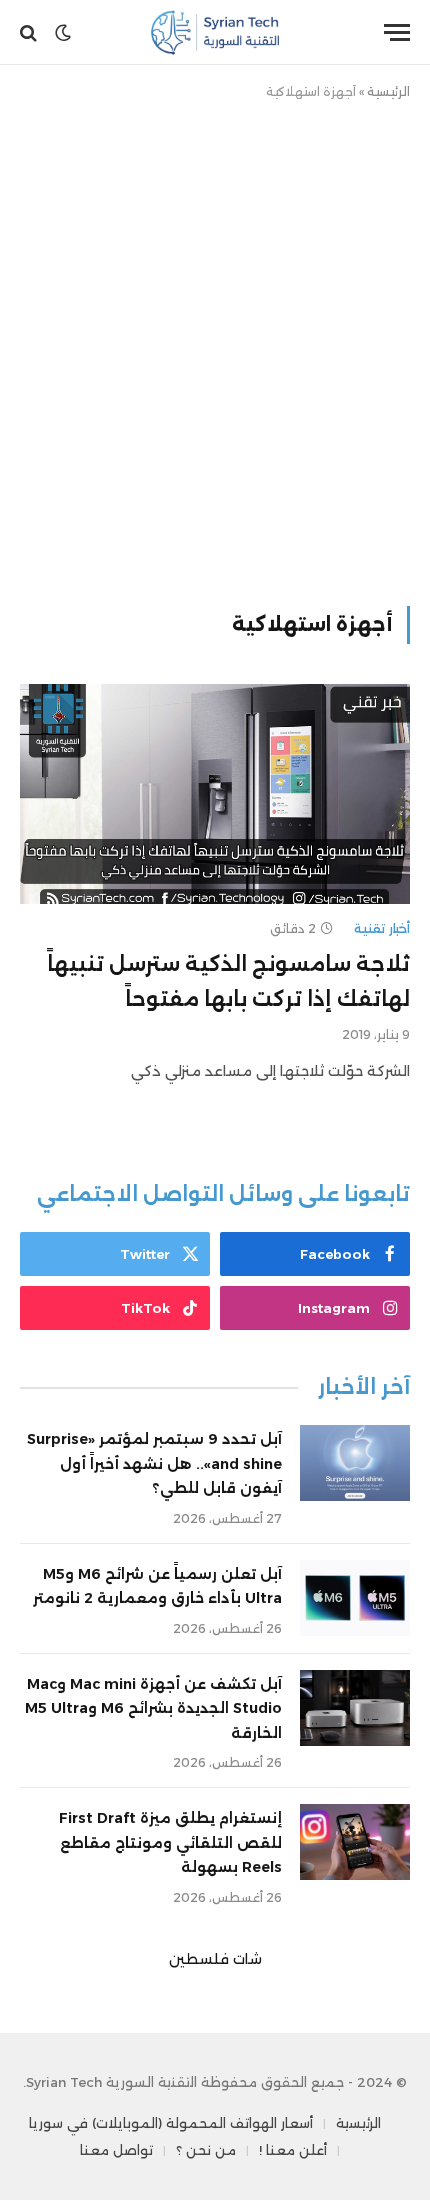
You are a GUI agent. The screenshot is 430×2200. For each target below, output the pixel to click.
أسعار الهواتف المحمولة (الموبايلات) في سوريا (171, 2123)
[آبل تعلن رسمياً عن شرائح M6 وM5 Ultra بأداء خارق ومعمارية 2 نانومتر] (355, 1598)
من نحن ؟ (206, 2150)
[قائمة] (397, 32)
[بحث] (30, 32)
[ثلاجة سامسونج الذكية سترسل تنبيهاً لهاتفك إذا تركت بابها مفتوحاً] (215, 793)
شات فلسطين (215, 1959)
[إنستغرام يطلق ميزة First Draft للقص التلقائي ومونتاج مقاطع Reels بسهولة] (355, 1842)
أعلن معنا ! (293, 2150)
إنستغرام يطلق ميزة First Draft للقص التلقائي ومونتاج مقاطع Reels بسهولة (170, 1842)
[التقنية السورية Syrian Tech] (215, 32)
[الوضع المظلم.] (63, 33)
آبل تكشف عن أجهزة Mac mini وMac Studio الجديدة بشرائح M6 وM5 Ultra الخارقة (153, 1708)
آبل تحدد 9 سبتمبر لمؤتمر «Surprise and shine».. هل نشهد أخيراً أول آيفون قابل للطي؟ (154, 1463)
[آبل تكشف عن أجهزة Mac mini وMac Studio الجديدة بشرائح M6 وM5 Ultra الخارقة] (355, 1708)
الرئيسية (388, 91)
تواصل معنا (116, 2150)
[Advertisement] (215, 349)
